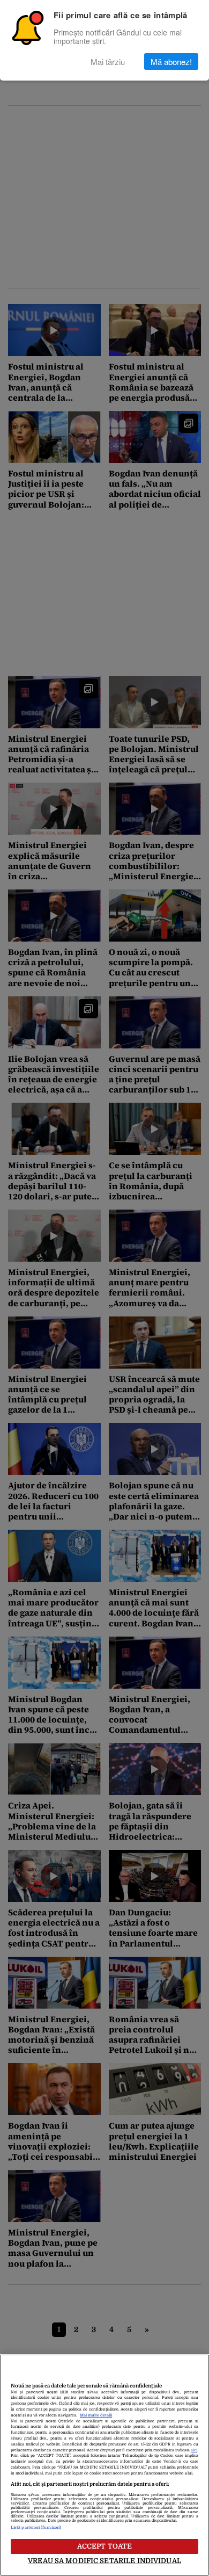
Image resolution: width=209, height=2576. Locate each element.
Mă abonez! (171, 61)
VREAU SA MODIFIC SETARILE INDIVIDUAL (104, 2561)
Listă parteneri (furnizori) (36, 2528)
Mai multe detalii (96, 2415)
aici (194, 2450)
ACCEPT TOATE (105, 2546)
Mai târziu (108, 61)
